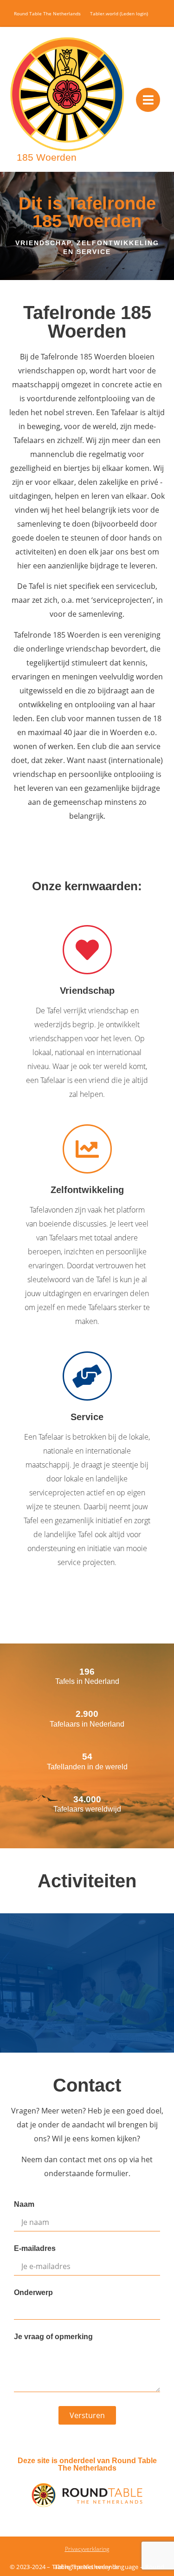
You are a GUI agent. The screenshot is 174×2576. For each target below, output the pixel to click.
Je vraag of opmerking (53, 2337)
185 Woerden (47, 157)
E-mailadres (35, 2249)
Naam (24, 2204)
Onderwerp (33, 2293)
